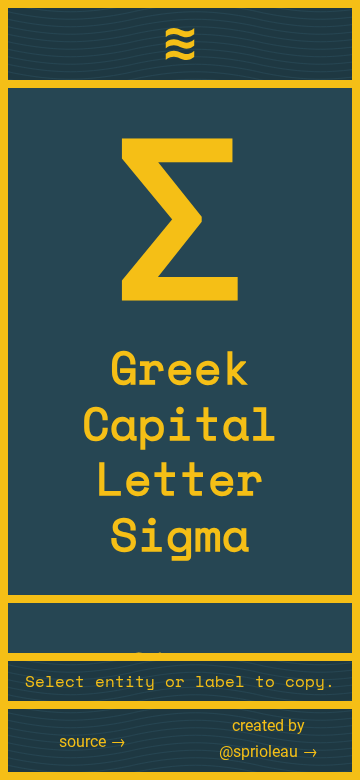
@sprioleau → (268, 751)
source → (92, 741)
